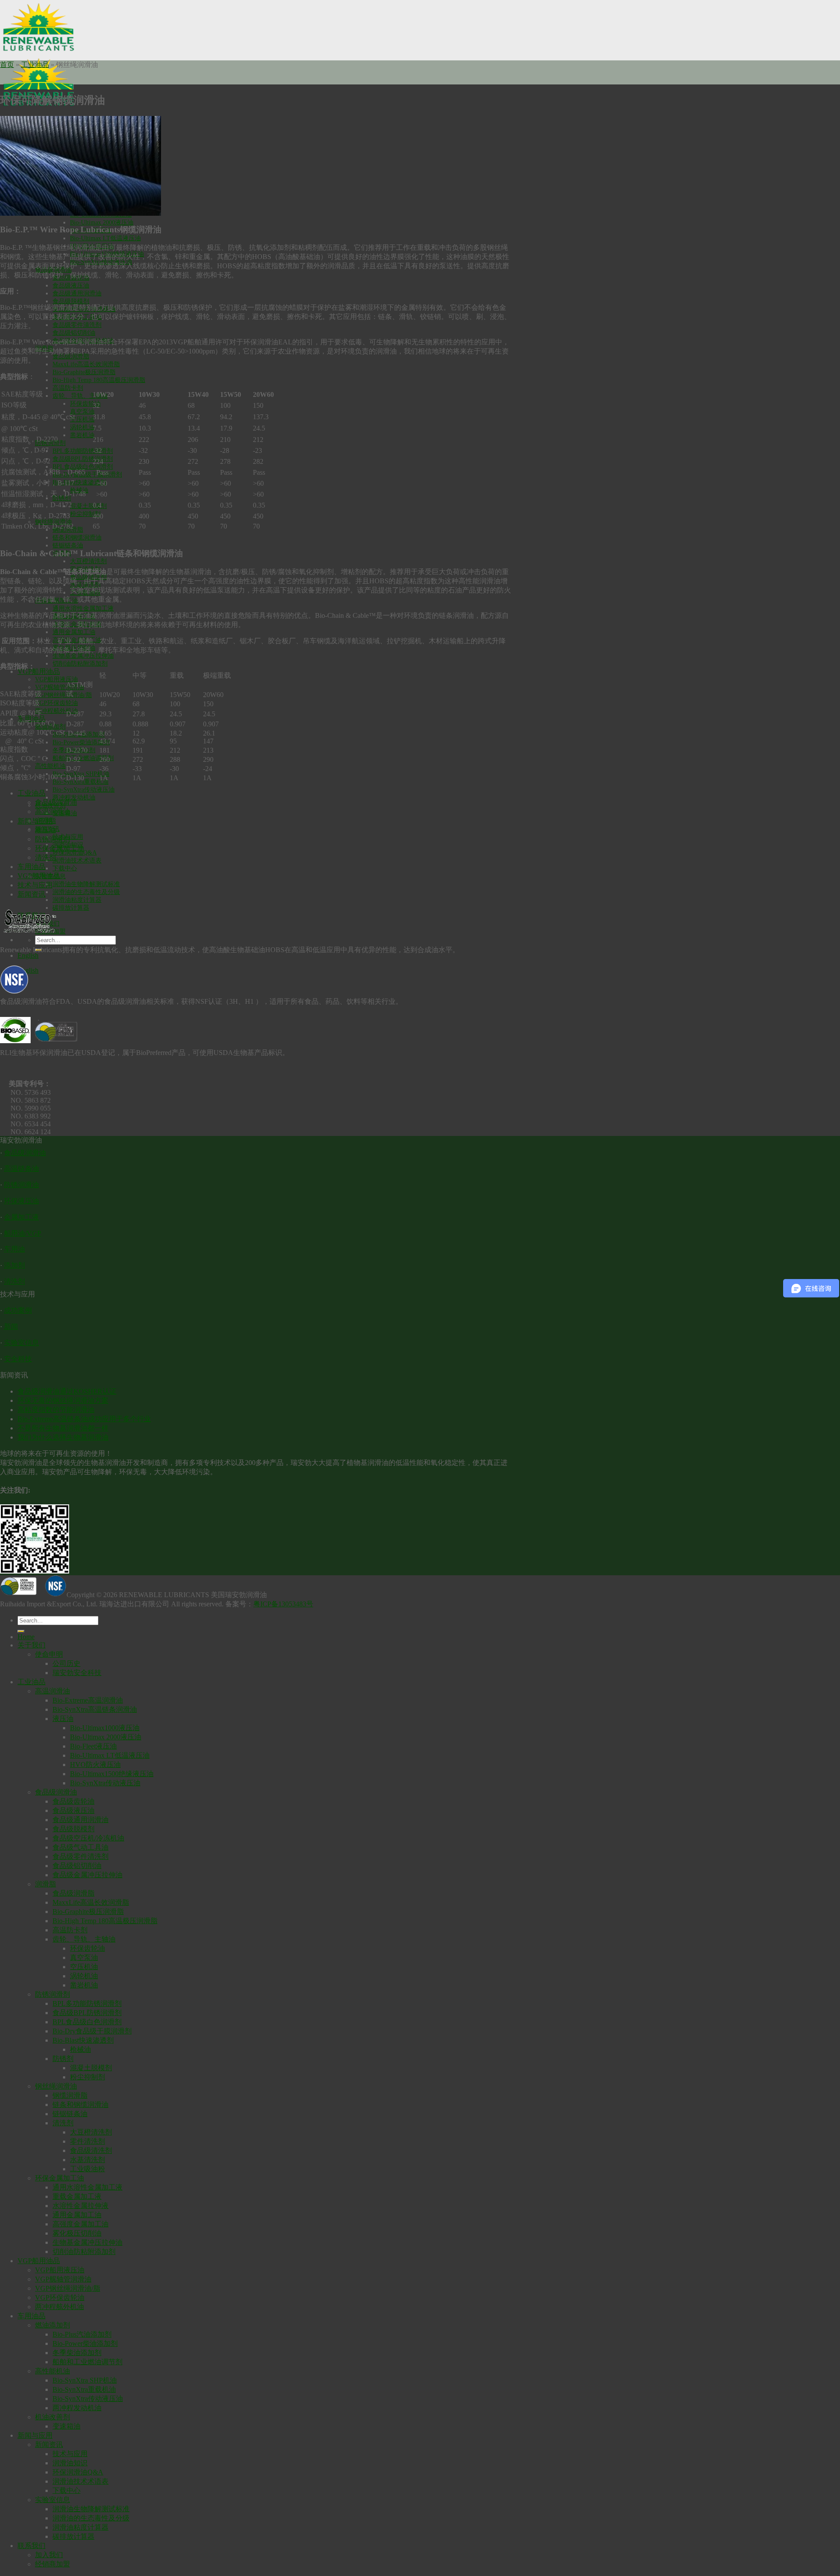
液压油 (45, 830)
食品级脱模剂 (71, 301)
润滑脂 (45, 821)
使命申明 (49, 1654)
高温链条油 (21, 1169)
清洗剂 (45, 857)
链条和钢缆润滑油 (77, 538)
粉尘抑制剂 (85, 514)
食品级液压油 (71, 286)
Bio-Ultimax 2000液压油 (102, 223)
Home (26, 1637)
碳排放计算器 (71, 908)
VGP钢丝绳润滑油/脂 (63, 695)
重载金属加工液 (77, 2196)
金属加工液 (21, 1217)
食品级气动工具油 (80, 1847)
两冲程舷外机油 (56, 711)
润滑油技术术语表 (77, 860)
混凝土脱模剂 (88, 506)
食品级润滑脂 (71, 356)
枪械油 (80, 2049)
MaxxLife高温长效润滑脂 (86, 364)
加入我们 (49, 2555)
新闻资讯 (31, 894)
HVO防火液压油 (95, 1765)
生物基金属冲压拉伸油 (83, 656)
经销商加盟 (52, 2564)
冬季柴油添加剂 (77, 2353)
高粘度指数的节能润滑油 (56, 1410)
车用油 (14, 1249)
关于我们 (31, 1645)
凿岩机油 (82, 435)
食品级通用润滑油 (77, 293)
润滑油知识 (70, 2463)
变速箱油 (66, 2426)
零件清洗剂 (87, 2141)
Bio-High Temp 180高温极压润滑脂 (99, 380)
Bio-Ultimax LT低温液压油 (105, 238)
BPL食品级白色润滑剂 (83, 467)
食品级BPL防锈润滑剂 (83, 459)
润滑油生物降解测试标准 (86, 884)
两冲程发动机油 (74, 797)
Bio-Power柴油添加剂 (81, 742)
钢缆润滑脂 (70, 2095)
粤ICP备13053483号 (283, 1604)
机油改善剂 (52, 2417)
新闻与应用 (35, 2435)
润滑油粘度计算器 (77, 900)
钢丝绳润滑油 (53, 522)
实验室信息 (21, 1343)
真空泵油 (82, 412)
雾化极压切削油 (77, 2233)
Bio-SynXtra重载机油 (84, 2389)
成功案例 (18, 1310)
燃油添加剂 (52, 2325)
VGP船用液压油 (56, 679)
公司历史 (66, 1663)
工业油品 (35, 65)
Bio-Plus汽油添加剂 (82, 2334)
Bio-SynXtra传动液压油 (84, 790)
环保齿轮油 (85, 404)
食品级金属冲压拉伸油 (87, 1875)
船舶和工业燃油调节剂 (83, 758)
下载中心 (65, 868)
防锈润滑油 (21, 1185)
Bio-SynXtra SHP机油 (85, 2380)
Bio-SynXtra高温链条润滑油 (95, 1709)
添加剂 (14, 1265)
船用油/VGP (23, 1233)
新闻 (11, 1327)
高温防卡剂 (68, 388)
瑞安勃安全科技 (77, 1673)
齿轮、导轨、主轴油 (80, 396)
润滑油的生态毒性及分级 (86, 892)
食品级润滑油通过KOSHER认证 (67, 1391)
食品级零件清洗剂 (77, 325)
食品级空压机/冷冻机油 (88, 1838)
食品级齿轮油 (73, 1801)
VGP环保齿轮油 (56, 703)
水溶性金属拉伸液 (80, 2206)
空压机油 (82, 419)
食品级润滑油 (56, 802)
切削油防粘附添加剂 (80, 664)
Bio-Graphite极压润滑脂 (84, 372)
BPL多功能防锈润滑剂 (83, 451)
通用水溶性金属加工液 (83, 608)
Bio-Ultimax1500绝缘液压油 (112, 1774)
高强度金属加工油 (80, 2224)
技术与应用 (35, 885)
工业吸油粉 (87, 2169)
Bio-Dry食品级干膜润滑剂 (87, 475)
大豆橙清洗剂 (88, 561)
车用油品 (31, 867)
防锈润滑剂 (52, 839)
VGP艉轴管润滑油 (59, 687)
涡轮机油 (82, 427)
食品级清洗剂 (91, 2150)
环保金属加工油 (59, 848)
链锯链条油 (68, 545)
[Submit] (21, 1631)
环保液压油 (21, 1201)
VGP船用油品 (39, 671)
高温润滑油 (52, 811)
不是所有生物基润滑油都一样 (63, 1428)
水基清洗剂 (87, 2160)
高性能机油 (50, 766)
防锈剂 (63, 2059)
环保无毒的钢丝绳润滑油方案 (63, 1400)
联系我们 (31, 2546)
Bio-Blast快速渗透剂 (79, 482)
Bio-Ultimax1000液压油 (105, 1728)
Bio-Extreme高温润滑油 (88, 1700)
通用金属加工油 (74, 632)
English (28, 955)
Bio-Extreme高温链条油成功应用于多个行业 (84, 1419)
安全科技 (18, 1359)
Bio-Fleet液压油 (93, 1746)
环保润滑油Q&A (78, 2472)
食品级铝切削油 (74, 333)
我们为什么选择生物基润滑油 (63, 1437)
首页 (7, 65)
